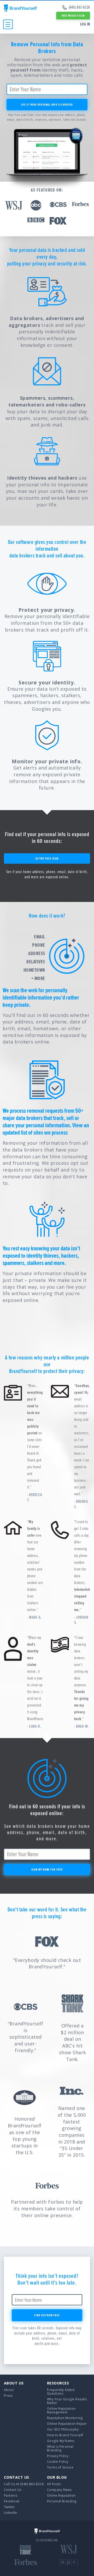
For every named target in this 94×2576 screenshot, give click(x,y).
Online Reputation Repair (67, 2424)
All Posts (54, 2484)
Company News (59, 2490)
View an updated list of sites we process (46, 1129)
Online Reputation (61, 2495)
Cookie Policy (58, 2462)
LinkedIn (11, 2513)
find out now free (47, 2315)
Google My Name (61, 2441)
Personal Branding (62, 2501)
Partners (11, 2495)
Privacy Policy (58, 2456)
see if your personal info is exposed (47, 104)
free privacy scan (73, 16)
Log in (85, 24)
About (9, 2390)
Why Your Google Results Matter (67, 2401)
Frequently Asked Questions (61, 2392)
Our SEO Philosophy (63, 2429)
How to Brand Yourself (65, 2435)
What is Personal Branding (60, 2448)
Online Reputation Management (61, 2410)
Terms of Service (60, 2467)
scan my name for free (47, 1869)
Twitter (9, 2507)
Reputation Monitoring (65, 2418)
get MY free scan (47, 858)
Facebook (12, 2501)
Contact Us (13, 2490)
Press (8, 2396)
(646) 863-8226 (79, 7)
